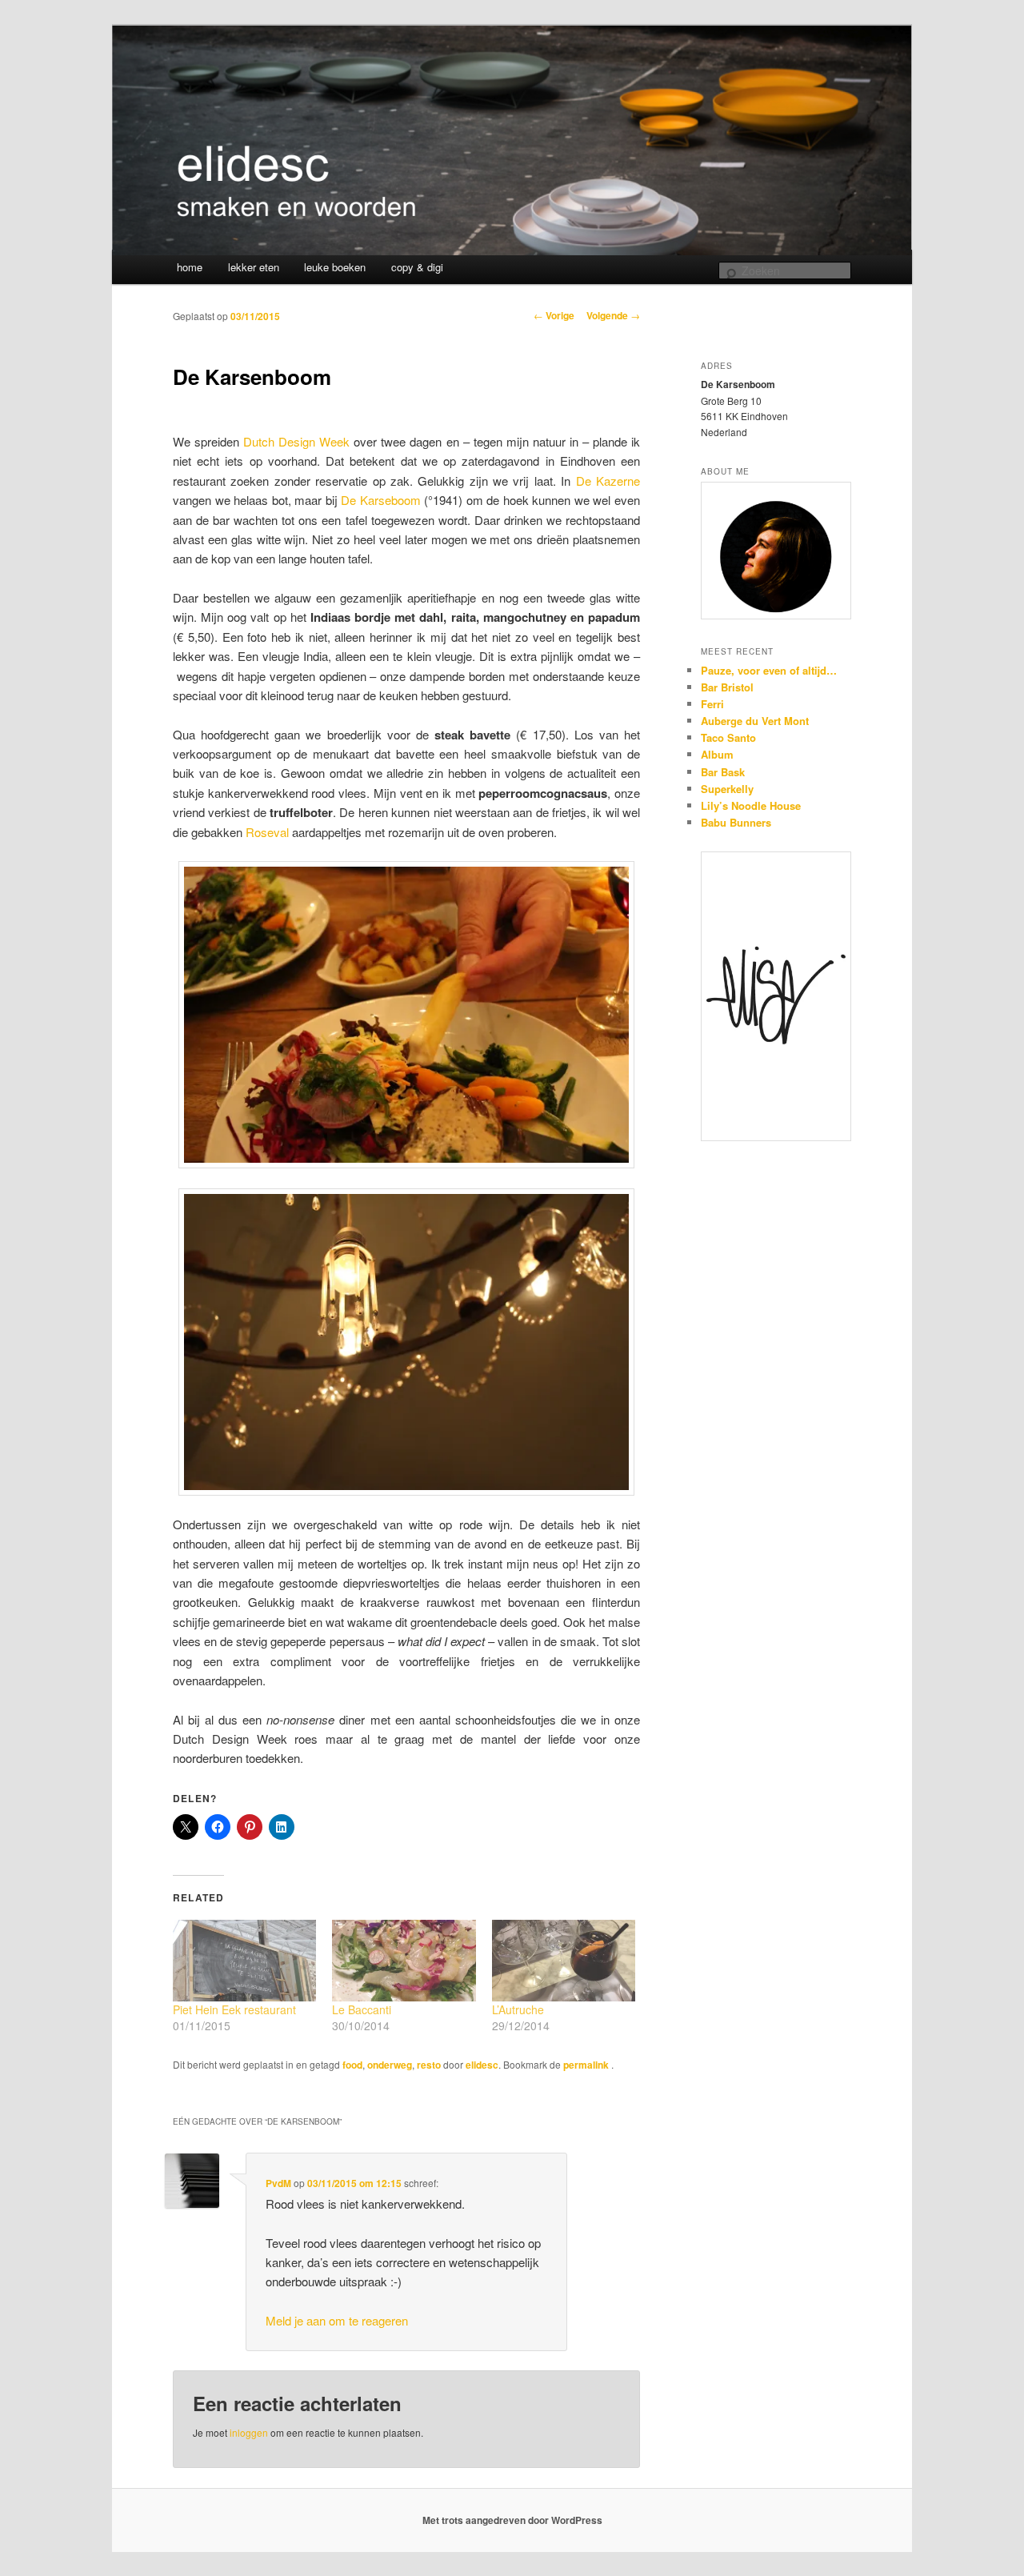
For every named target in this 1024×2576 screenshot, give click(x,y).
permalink (587, 2065)
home (190, 267)
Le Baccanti (362, 2009)
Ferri (712, 704)
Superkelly (727, 789)
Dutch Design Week (296, 441)
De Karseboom (381, 500)
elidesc (482, 2065)
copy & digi (417, 267)
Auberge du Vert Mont (755, 721)
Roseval (267, 832)
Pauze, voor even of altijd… (769, 670)
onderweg (390, 2065)
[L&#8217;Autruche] (564, 1961)
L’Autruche (518, 2009)
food (352, 2065)
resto (429, 2065)
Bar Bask (723, 772)
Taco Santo (728, 737)
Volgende (613, 315)
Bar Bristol (727, 687)
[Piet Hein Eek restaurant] (244, 1961)
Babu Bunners (736, 822)
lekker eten (254, 267)
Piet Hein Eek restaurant (234, 2009)
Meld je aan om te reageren (337, 2320)
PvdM (278, 2183)
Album (717, 754)
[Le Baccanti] (404, 1961)
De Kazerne (608, 481)
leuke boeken (335, 267)
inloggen (249, 2432)
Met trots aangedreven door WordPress (512, 2520)
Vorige (554, 315)
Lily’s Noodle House (751, 805)
